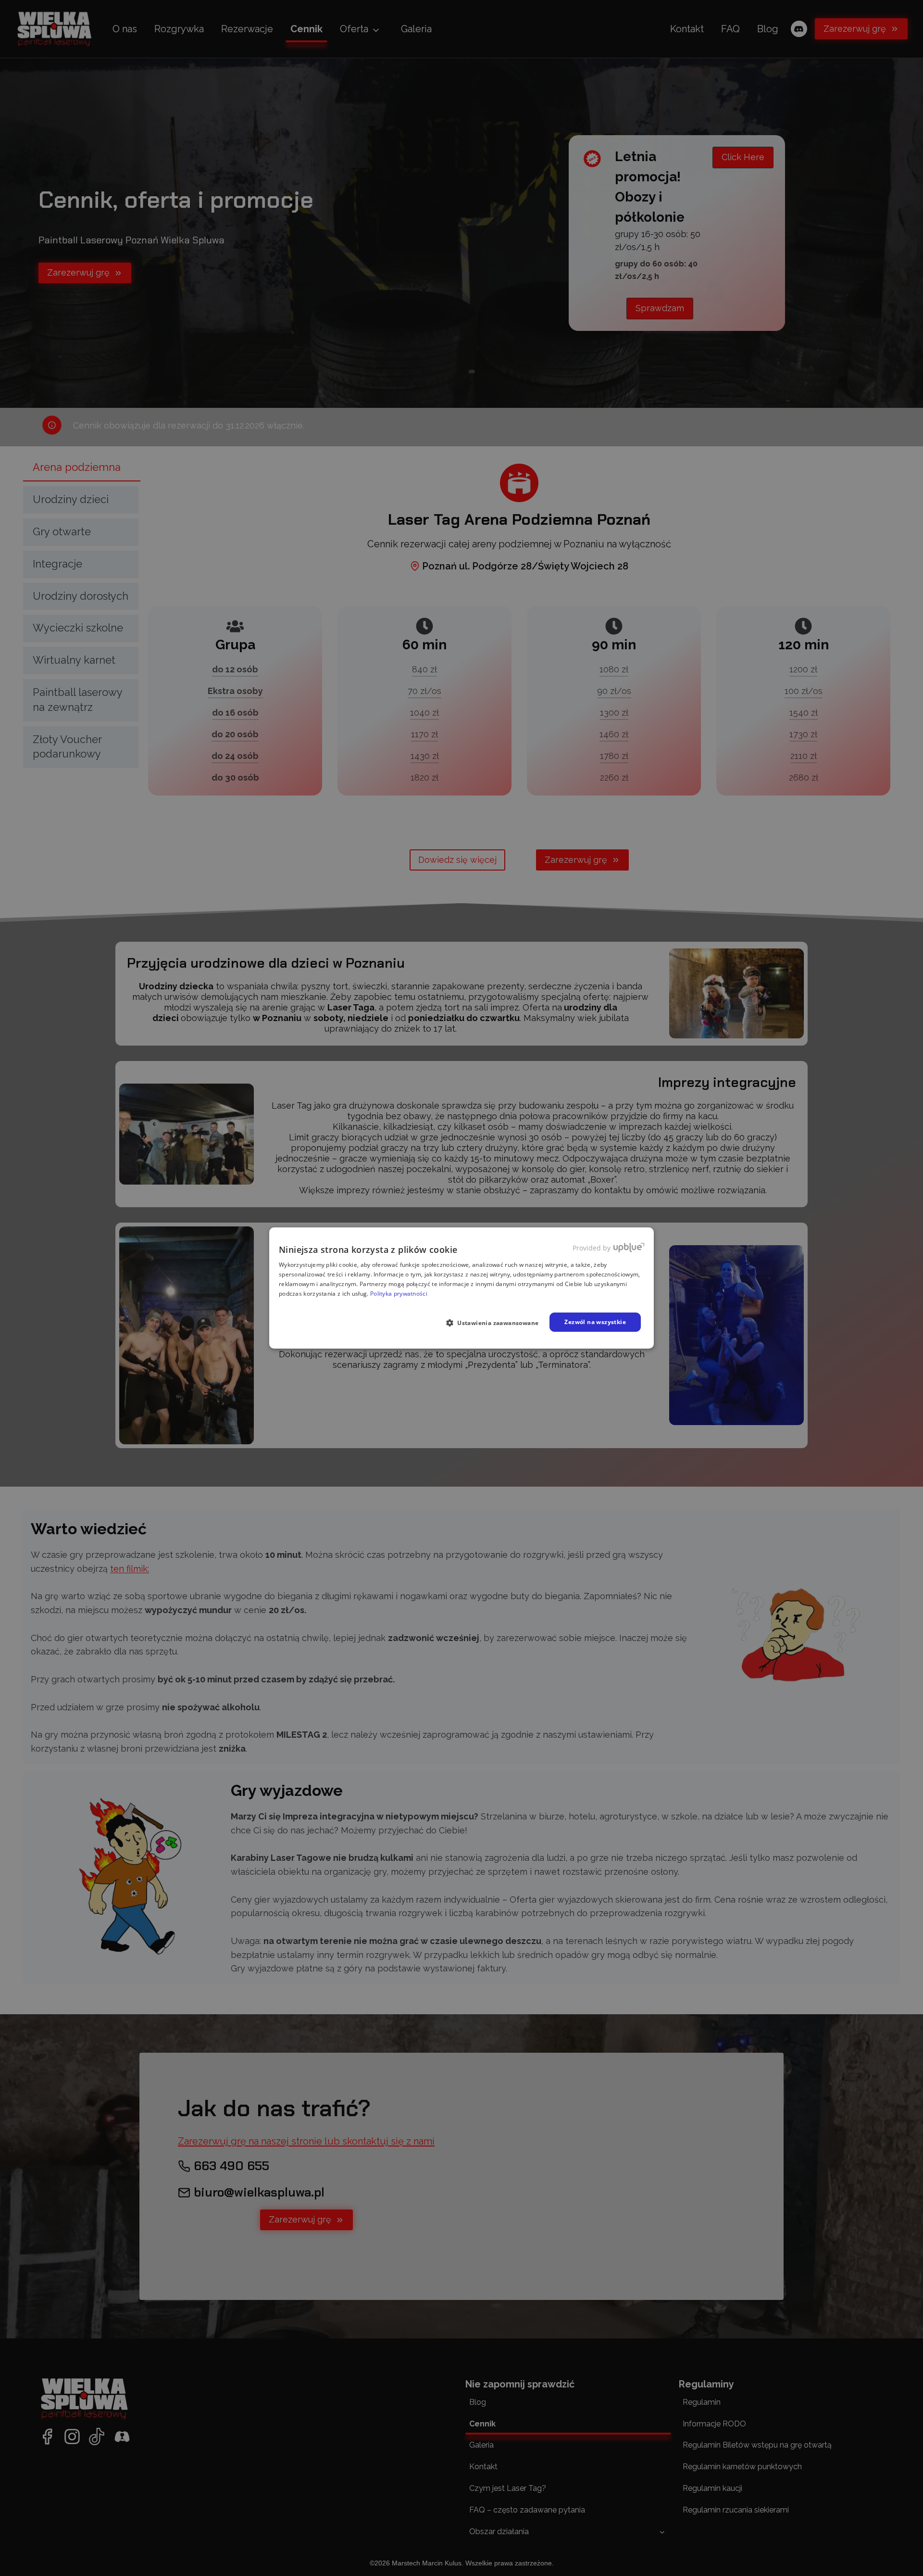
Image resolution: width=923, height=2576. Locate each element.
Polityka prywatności (399, 1294)
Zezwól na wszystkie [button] (595, 1322)
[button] (496, 1323)
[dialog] (461, 1288)
